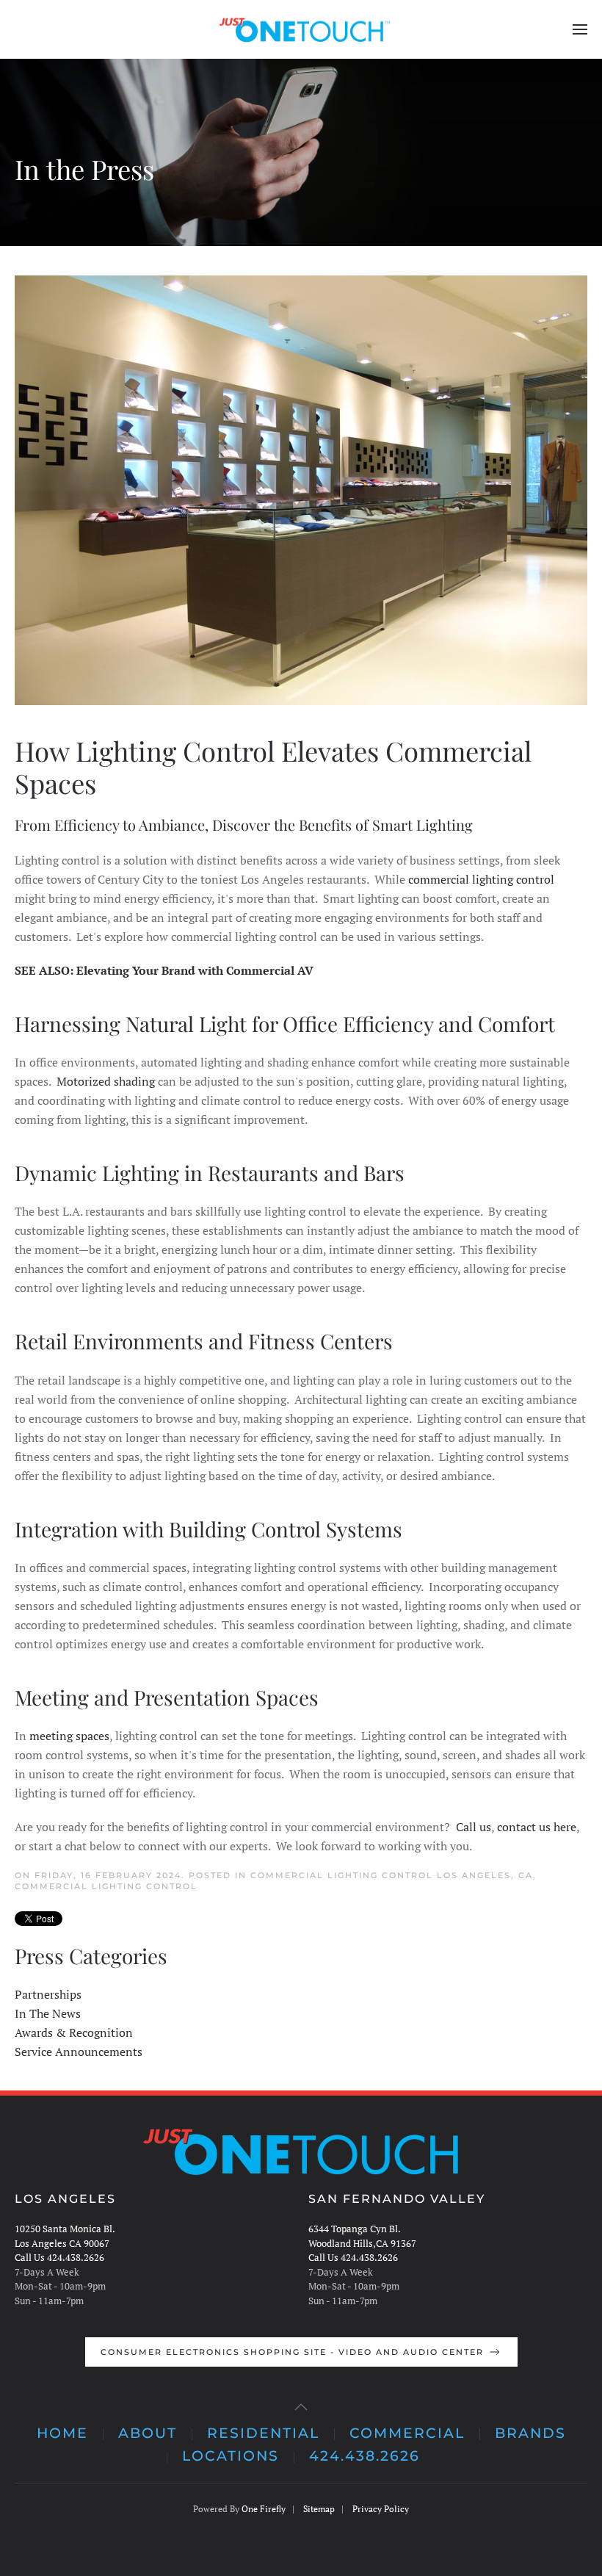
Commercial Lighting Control (106, 1886)
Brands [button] (530, 2433)
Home (62, 2433)
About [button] (148, 2433)
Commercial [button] (407, 2433)
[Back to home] (301, 29)
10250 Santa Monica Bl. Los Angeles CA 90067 (65, 2236)
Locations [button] (231, 2456)
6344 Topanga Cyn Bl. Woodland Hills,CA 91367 (362, 2236)
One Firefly (264, 2509)
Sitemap (319, 2509)
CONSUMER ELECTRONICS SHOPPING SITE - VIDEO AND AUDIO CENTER (292, 2352)
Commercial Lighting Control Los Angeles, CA (392, 1875)
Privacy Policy (381, 2509)
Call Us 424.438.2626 (59, 2257)
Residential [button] (263, 2433)
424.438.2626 (365, 2456)
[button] (580, 29)
